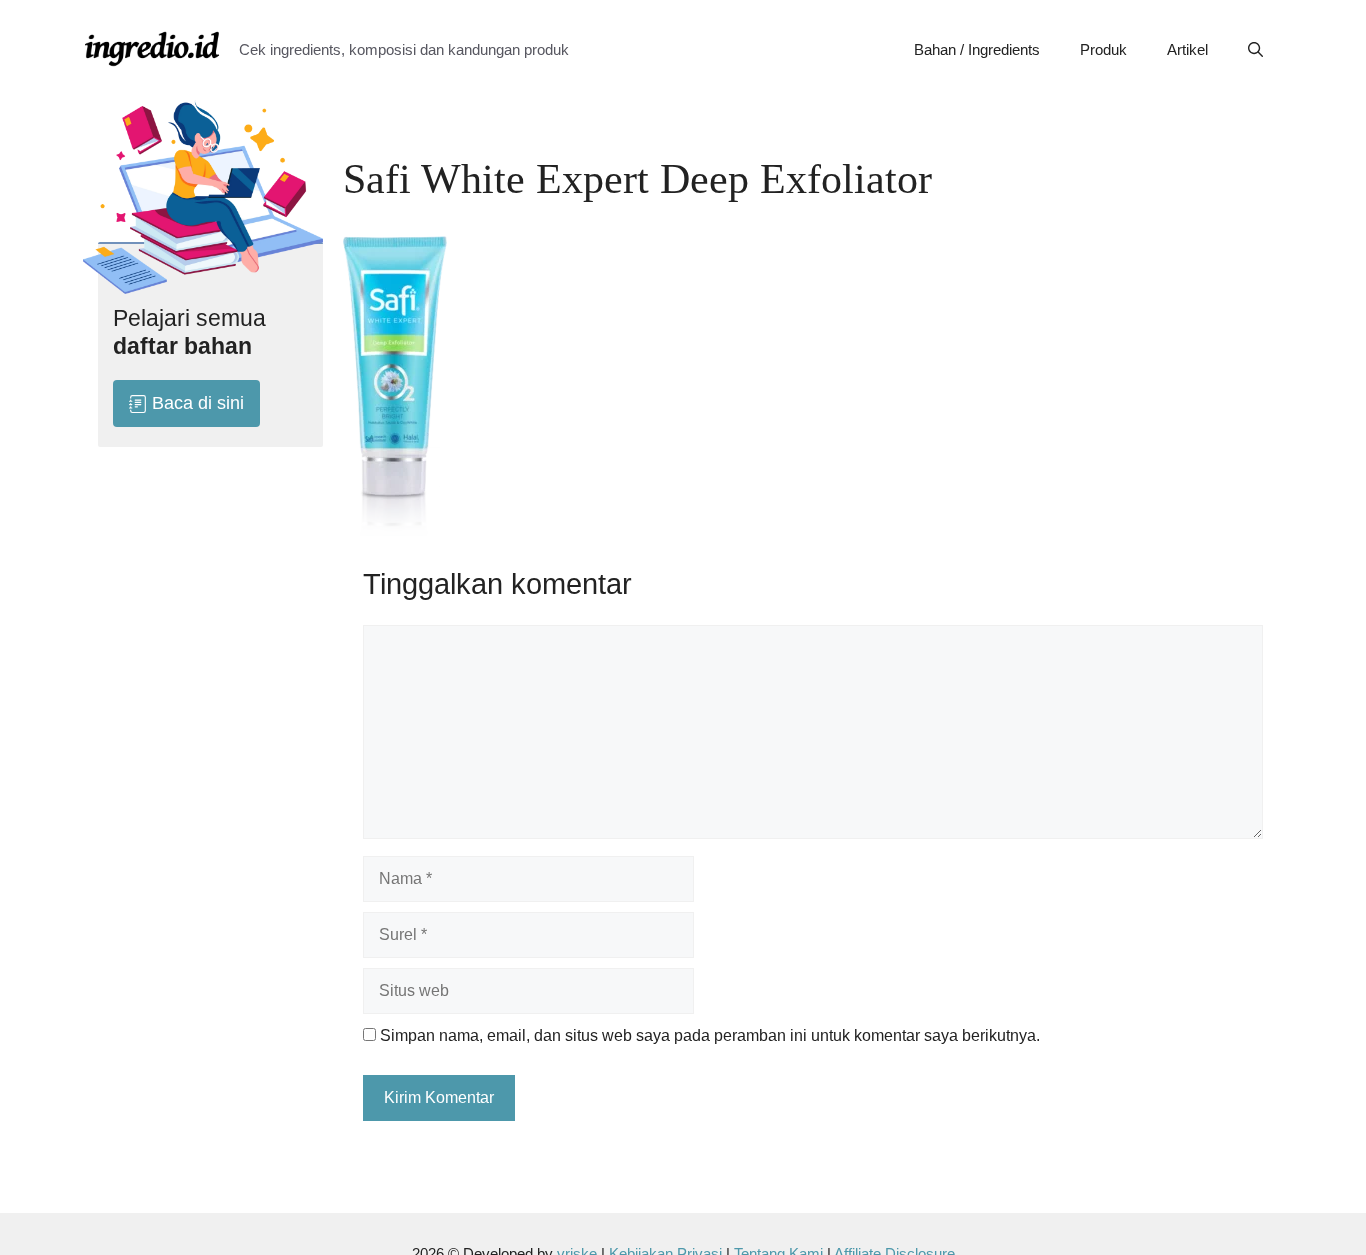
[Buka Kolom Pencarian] (1255, 50)
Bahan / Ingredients (977, 49)
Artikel (1187, 49)
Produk (1103, 49)
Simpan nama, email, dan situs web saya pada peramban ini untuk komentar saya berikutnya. (710, 1035)
